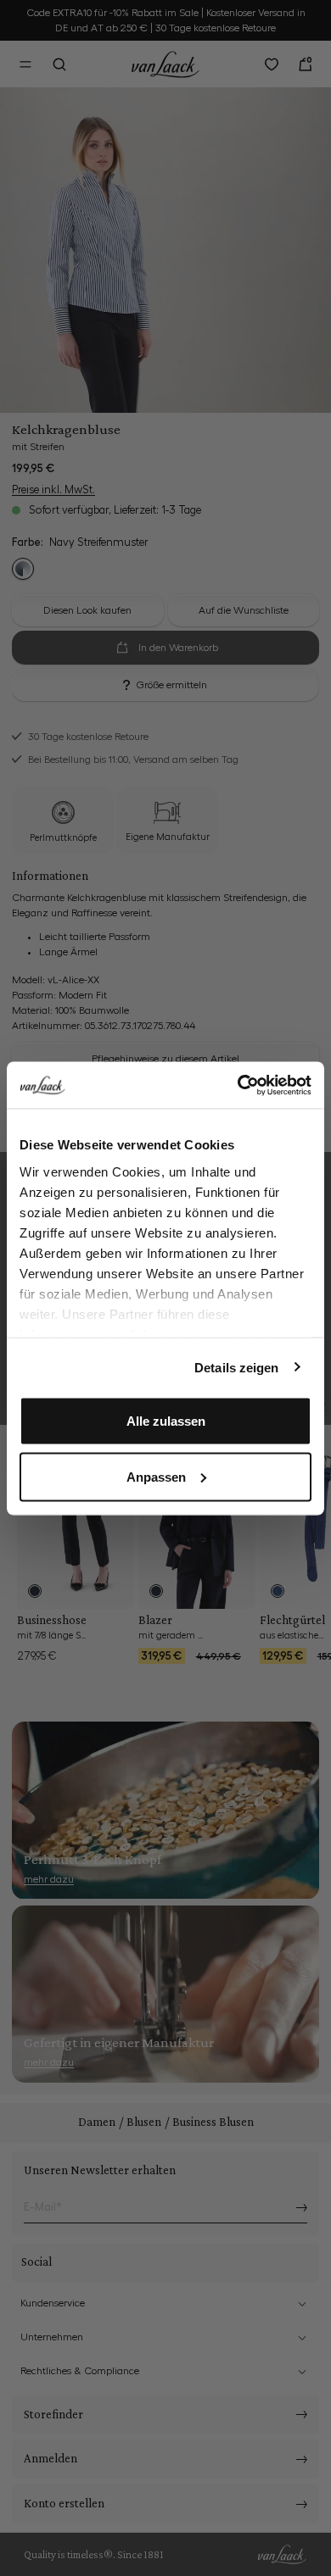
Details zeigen (236, 1367)
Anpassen (156, 1476)
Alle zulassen (166, 1421)
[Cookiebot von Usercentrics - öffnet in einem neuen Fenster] (238, 1085)
